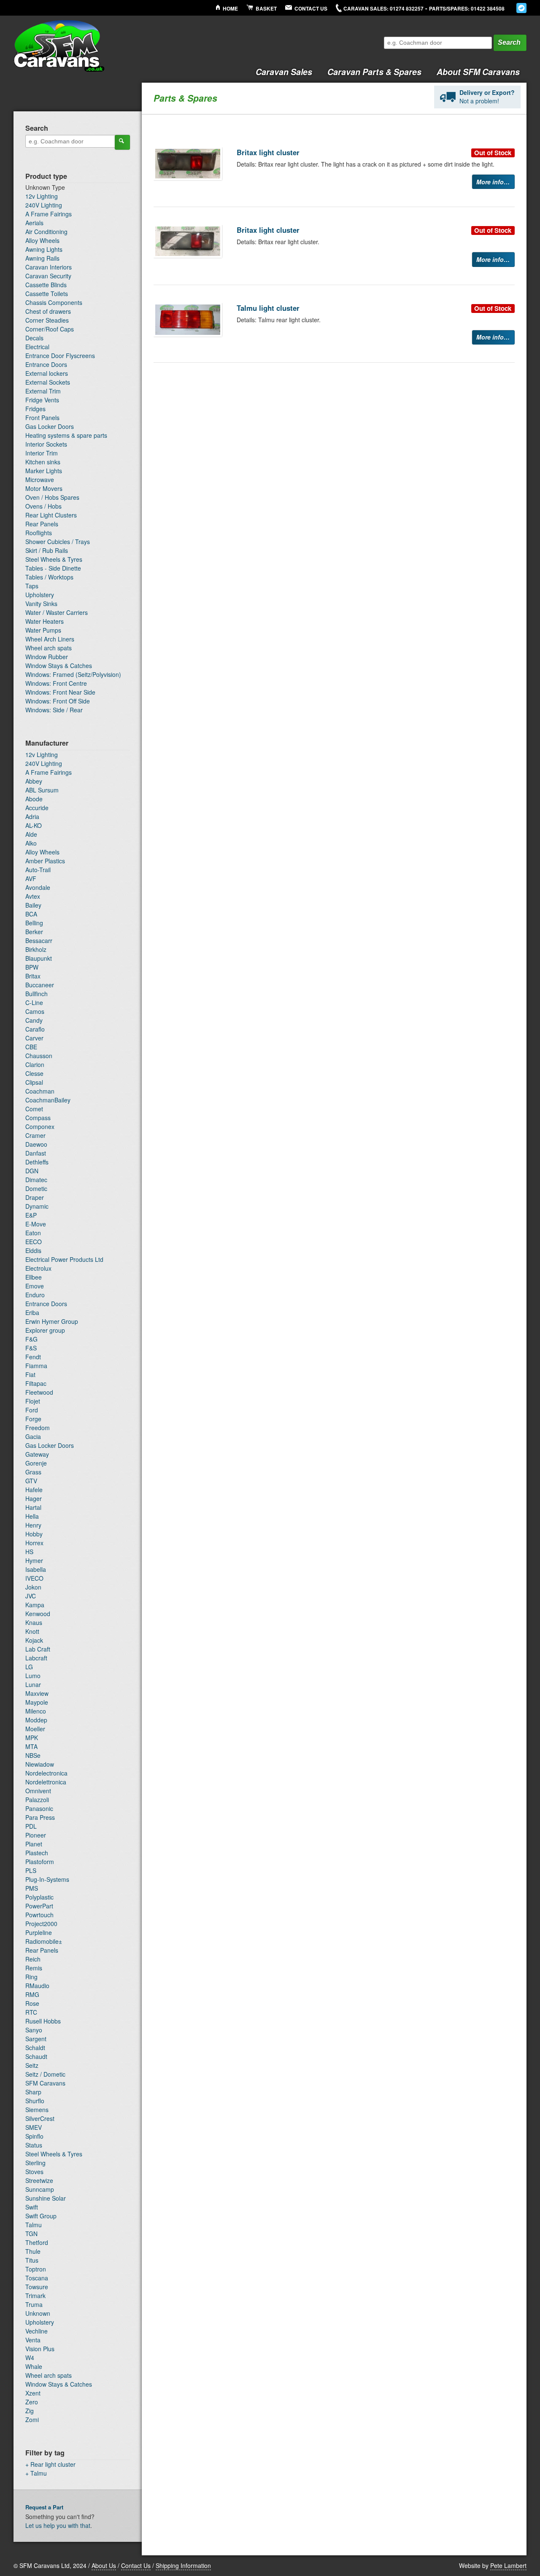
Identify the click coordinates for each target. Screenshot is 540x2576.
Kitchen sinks (43, 462)
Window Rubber (47, 657)
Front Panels (42, 418)
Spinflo (34, 2136)
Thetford (37, 2242)
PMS (32, 1888)
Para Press (40, 1817)
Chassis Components (54, 302)
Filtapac (36, 1383)
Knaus (34, 1622)
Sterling (35, 2163)
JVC (31, 1596)
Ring (31, 1977)
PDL (31, 1826)
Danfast (36, 1153)
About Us (104, 2565)
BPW (32, 967)
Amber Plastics (45, 861)
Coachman (40, 1091)
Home (230, 9)
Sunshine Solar (46, 2198)
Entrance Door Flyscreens (60, 356)
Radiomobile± (44, 1941)
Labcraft (36, 1658)
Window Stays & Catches (59, 666)
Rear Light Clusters (51, 515)
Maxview (37, 1693)
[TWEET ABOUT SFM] (521, 8)
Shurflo (35, 2101)
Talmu (34, 2225)
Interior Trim (42, 453)
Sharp (33, 2092)
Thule (33, 2251)
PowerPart (39, 1906)
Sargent (36, 2039)
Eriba (32, 1312)
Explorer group (45, 1330)
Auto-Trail (38, 870)
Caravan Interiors (49, 267)
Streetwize (39, 2180)
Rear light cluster (53, 2464)
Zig (30, 2411)
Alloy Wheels (42, 240)
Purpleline (39, 1932)
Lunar (33, 1684)
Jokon (33, 1587)
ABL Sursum (42, 790)
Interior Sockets (46, 444)
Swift (32, 2207)
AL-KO (34, 825)
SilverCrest (40, 2118)
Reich (33, 1959)
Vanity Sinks (41, 604)
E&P (31, 1215)
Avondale (38, 887)
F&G (31, 1339)
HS (29, 1552)
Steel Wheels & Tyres (54, 559)
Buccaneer (40, 985)
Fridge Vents (42, 400)
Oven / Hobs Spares (52, 497)
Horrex (34, 1543)
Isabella (36, 1569)
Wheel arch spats (49, 648)
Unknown (38, 2313)
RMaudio (37, 1986)
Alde (31, 834)
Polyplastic (39, 1897)
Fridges (35, 409)
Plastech (37, 1853)
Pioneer (36, 1835)
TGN (31, 2234)
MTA (31, 1746)
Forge (33, 1419)
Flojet (33, 1401)
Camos (35, 1011)
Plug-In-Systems (47, 1879)
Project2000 (41, 1924)
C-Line (34, 1002)
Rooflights (39, 533)
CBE (31, 1047)
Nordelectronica (46, 1773)
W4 (30, 2358)
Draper (35, 1197)
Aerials (34, 223)
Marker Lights (44, 471)
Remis (34, 1968)
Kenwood (38, 1614)
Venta (33, 2340)
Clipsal (34, 1082)
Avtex (33, 896)
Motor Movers (44, 488)
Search (509, 42)
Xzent (33, 2393)
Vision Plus (40, 2349)
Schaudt (36, 2056)
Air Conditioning (46, 232)
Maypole (37, 1702)
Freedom (38, 1428)
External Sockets (48, 382)
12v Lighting (42, 196)
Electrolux (38, 1268)
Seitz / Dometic (45, 2074)
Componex (40, 1126)
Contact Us (311, 9)
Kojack (34, 1640)
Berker (34, 932)
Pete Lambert (508, 2565)
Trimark (35, 2296)
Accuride (37, 808)
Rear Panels (42, 524)
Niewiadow (40, 1764)
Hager (34, 1498)
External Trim (43, 391)
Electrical (37, 347)
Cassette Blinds (46, 285)
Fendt (33, 1357)
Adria (32, 816)
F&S (31, 1348)
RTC (31, 2012)
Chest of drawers (48, 311)
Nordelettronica (46, 1782)
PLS (31, 1870)
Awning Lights (44, 249)
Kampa (35, 1605)
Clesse (34, 1073)
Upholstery (40, 595)
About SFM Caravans (478, 72)
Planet (34, 1844)
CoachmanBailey (48, 1100)
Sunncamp (40, 2189)
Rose (32, 2003)
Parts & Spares (374, 72)
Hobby (34, 1534)
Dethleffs (37, 1162)
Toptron (36, 2269)
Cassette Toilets (47, 294)
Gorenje (36, 1463)
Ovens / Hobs (43, 506)
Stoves (34, 2172)
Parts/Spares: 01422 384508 (467, 9)
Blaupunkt (39, 958)
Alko (31, 843)
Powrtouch (39, 1915)
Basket (266, 9)
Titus (32, 2260)
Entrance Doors (46, 364)
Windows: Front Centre (56, 683)
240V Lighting (44, 205)
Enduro (35, 1295)
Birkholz (36, 949)
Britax (33, 976)
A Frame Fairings (49, 214)
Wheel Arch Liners (50, 639)
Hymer (34, 1560)
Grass (33, 1472)
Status (34, 2145)
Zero (32, 2402)
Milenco (36, 1711)
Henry (33, 1525)
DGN (32, 1171)
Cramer (35, 1135)
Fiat (30, 1374)
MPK (32, 1738)
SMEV (34, 2127)
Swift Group (41, 2216)
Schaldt (35, 2048)
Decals (34, 338)
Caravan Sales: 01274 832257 (383, 9)
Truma (34, 2304)
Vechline (36, 2331)
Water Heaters (45, 621)
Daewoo (36, 1144)
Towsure (37, 2287)
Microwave (40, 480)
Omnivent (38, 1791)
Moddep (36, 1720)
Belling (34, 923)
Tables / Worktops (49, 577)
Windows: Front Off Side (58, 701)
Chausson (39, 1056)
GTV (31, 1481)
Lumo (33, 1676)
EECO (34, 1242)
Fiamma (36, 1366)
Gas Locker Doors (50, 426)
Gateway (37, 1454)
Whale (34, 2366)
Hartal (33, 1507)
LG (29, 1667)
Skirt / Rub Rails (47, 550)
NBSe (33, 1755)
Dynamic (37, 1206)
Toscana (37, 2278)
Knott (32, 1631)
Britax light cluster (268, 152)
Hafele (34, 1490)
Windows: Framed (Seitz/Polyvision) (73, 674)
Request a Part (44, 2507)
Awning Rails (42, 258)
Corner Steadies (47, 320)
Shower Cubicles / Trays (58, 542)
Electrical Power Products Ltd (64, 1259)
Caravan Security (48, 276)
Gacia (33, 1436)
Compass (38, 1118)
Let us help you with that (58, 2525)
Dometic (36, 1188)
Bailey (33, 905)
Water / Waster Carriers (57, 612)
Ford (32, 1410)
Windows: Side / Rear (54, 710)
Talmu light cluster (268, 308)
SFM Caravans (45, 2083)
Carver (34, 1038)
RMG (32, 1994)
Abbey (34, 781)
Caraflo (35, 1029)
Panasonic (39, 1808)
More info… (493, 182)
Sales (284, 72)
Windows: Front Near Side (60, 692)
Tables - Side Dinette (53, 568)
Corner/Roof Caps (50, 329)
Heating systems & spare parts (66, 435)
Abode (34, 799)
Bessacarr (39, 940)
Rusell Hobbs (43, 2021)
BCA (31, 914)
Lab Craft (38, 1649)
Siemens (37, 2110)
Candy (34, 1020)
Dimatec (36, 1180)
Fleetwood (39, 1392)
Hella (32, 1516)
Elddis (33, 1250)
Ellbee (34, 1277)
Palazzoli (37, 1800)
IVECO (34, 1578)
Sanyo (34, 2030)
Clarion (35, 1064)
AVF (31, 878)
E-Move (36, 1224)
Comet (34, 1109)
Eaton (33, 1233)
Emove (35, 1286)
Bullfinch (36, 994)
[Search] (122, 142)
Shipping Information (183, 2565)
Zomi (32, 2420)
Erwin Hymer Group (52, 1321)
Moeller (35, 1729)
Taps (32, 586)
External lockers (47, 373)
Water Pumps (43, 630)
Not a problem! (487, 97)
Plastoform (40, 1862)
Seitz (32, 2065)
